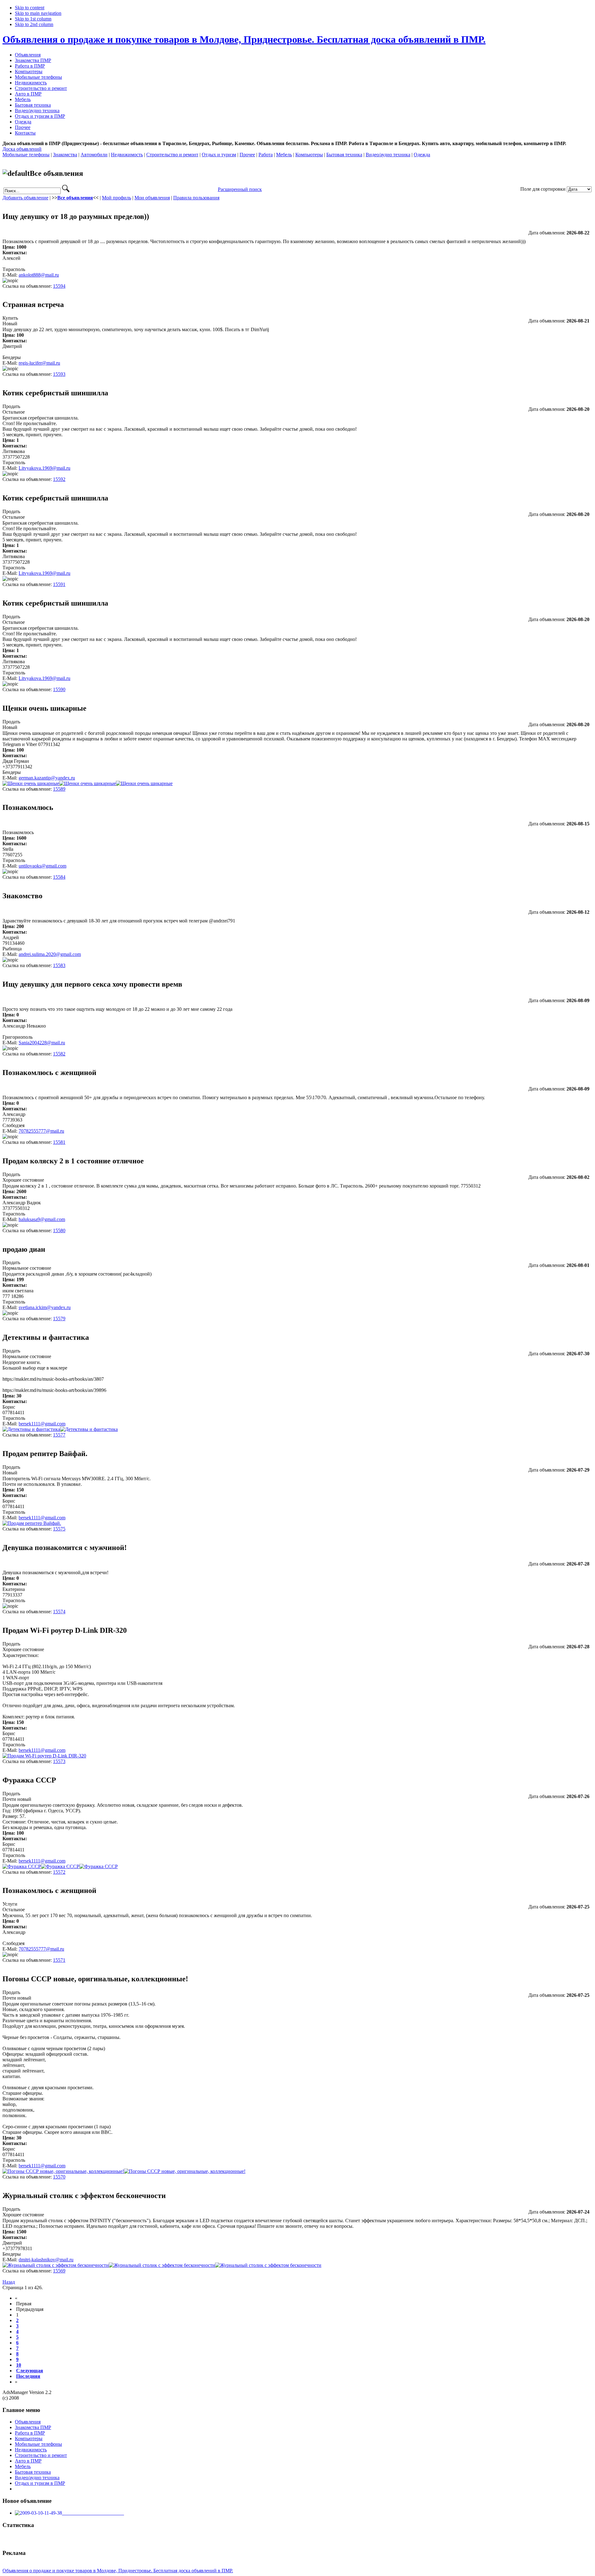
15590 (59, 689)
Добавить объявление (25, 198)
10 (19, 2365)
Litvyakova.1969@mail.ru (44, 468)
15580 (59, 1230)
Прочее (247, 155)
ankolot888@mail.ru (39, 275)
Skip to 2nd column (34, 24)
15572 (59, 1872)
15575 (59, 1529)
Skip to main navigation (38, 13)
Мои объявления (152, 198)
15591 (59, 584)
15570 (59, 2177)
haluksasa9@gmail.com (42, 1219)
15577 (59, 1435)
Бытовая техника (344, 155)
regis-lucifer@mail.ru (39, 363)
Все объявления (75, 198)
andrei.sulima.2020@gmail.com (50, 954)
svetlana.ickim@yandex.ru (45, 1307)
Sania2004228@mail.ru (42, 1043)
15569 (59, 2271)
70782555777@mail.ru (41, 1131)
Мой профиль (117, 198)
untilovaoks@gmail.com (42, 866)
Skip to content (30, 8)
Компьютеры (309, 155)
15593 (59, 374)
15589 (59, 789)
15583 (59, 965)
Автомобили (94, 155)
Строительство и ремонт (172, 155)
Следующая (30, 2371)
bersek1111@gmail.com (42, 1424)
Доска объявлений (22, 149)
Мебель (284, 155)
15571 (59, 1960)
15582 (59, 1054)
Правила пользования (196, 198)
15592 (59, 479)
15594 (59, 286)
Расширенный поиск (240, 189)
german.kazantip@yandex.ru (47, 778)
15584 (59, 877)
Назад (9, 2282)
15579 (59, 1319)
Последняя (28, 2376)
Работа (266, 155)
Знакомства (65, 155)
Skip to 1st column (33, 19)
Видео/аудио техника (388, 155)
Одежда (422, 155)
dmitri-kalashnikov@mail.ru (46, 2260)
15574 (59, 1612)
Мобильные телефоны (26, 155)
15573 (59, 1761)
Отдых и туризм (219, 155)
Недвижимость (127, 155)
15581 (59, 1142)
